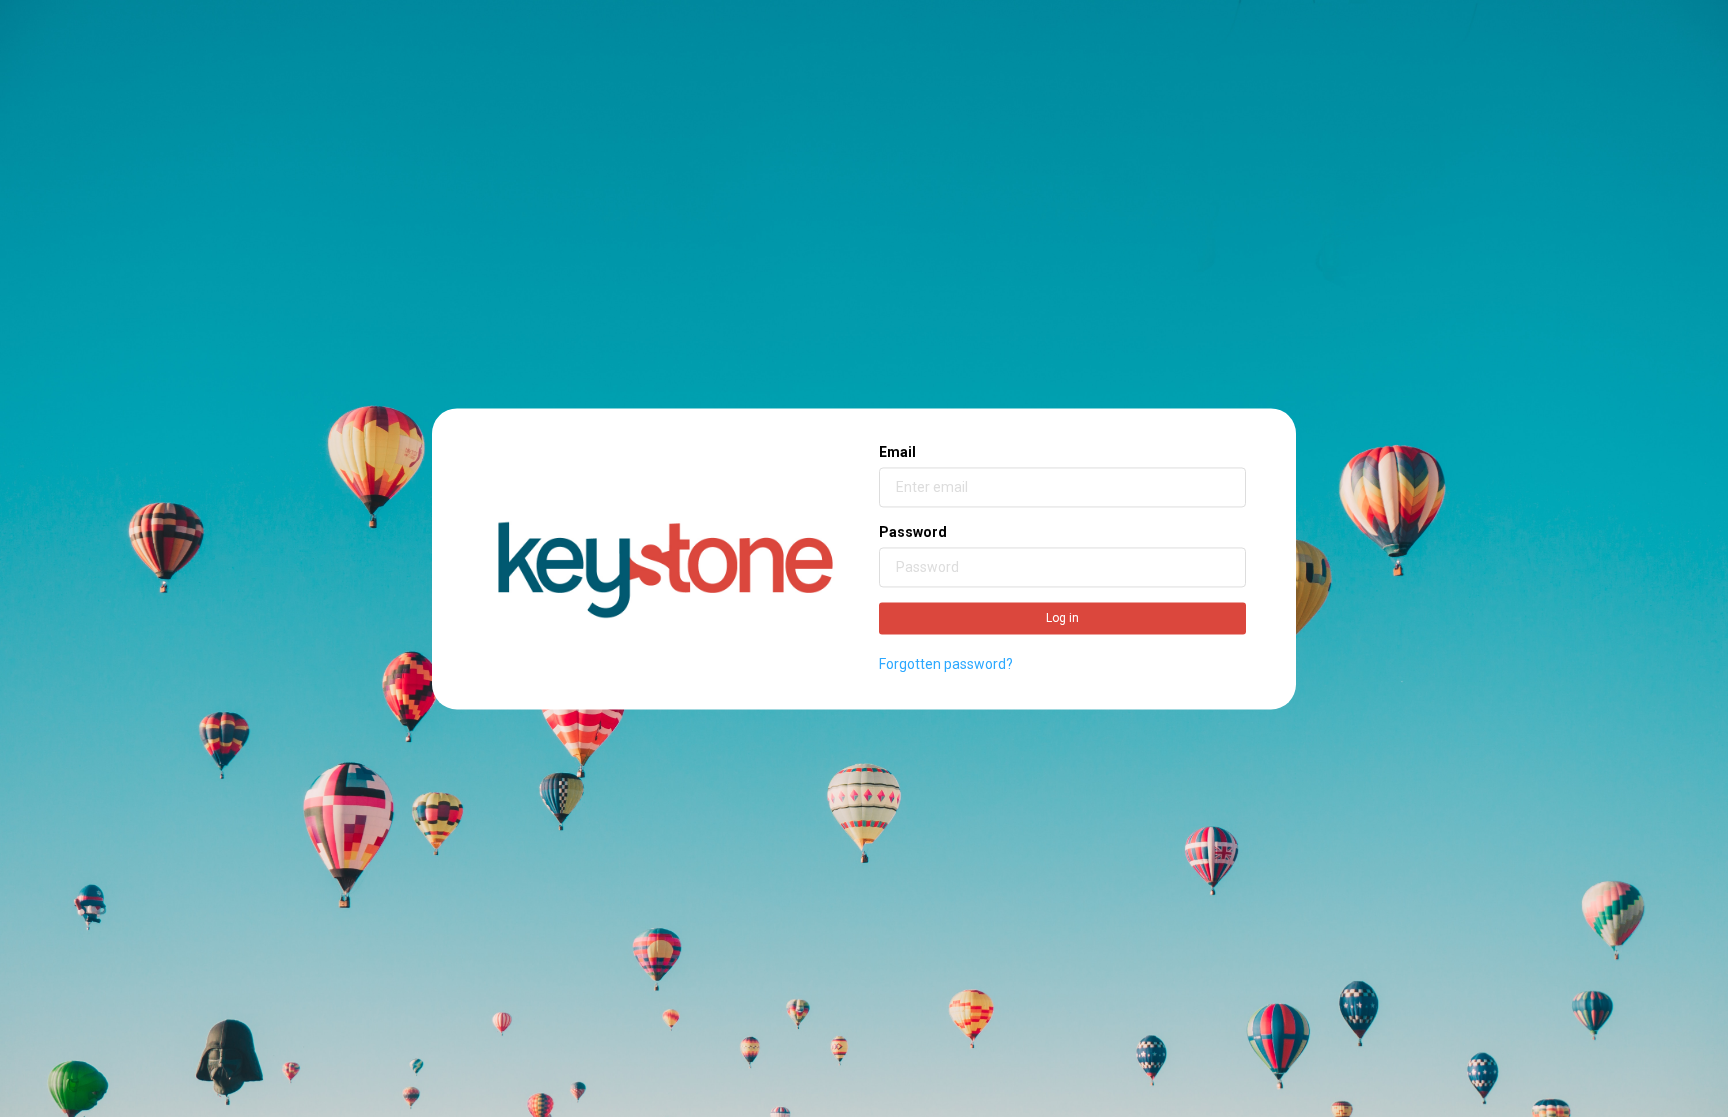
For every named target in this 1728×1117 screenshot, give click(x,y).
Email (897, 453)
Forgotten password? (946, 665)
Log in (1062, 619)
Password (913, 533)
